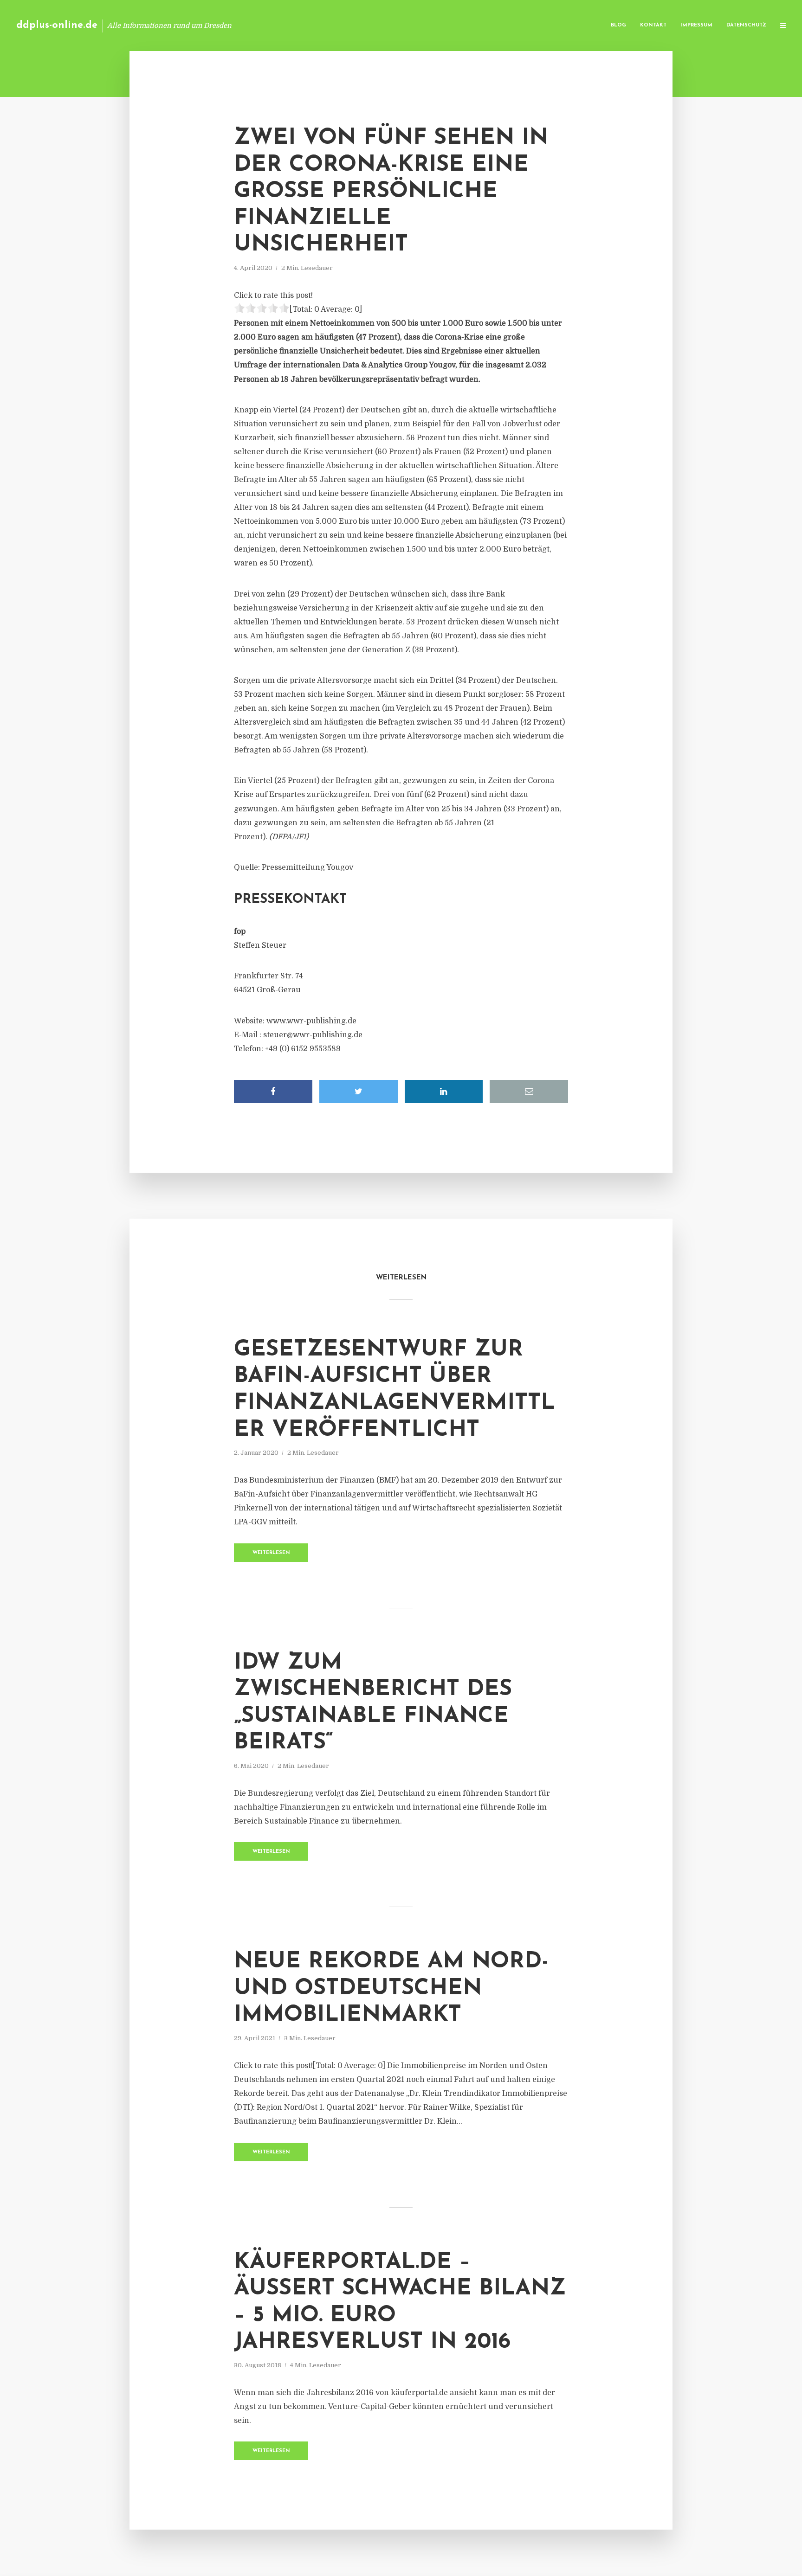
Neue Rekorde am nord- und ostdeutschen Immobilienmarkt (391, 1988)
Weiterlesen (271, 1553)
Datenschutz (746, 25)
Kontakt (653, 25)
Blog (618, 25)
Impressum (696, 25)
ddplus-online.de (57, 25)
